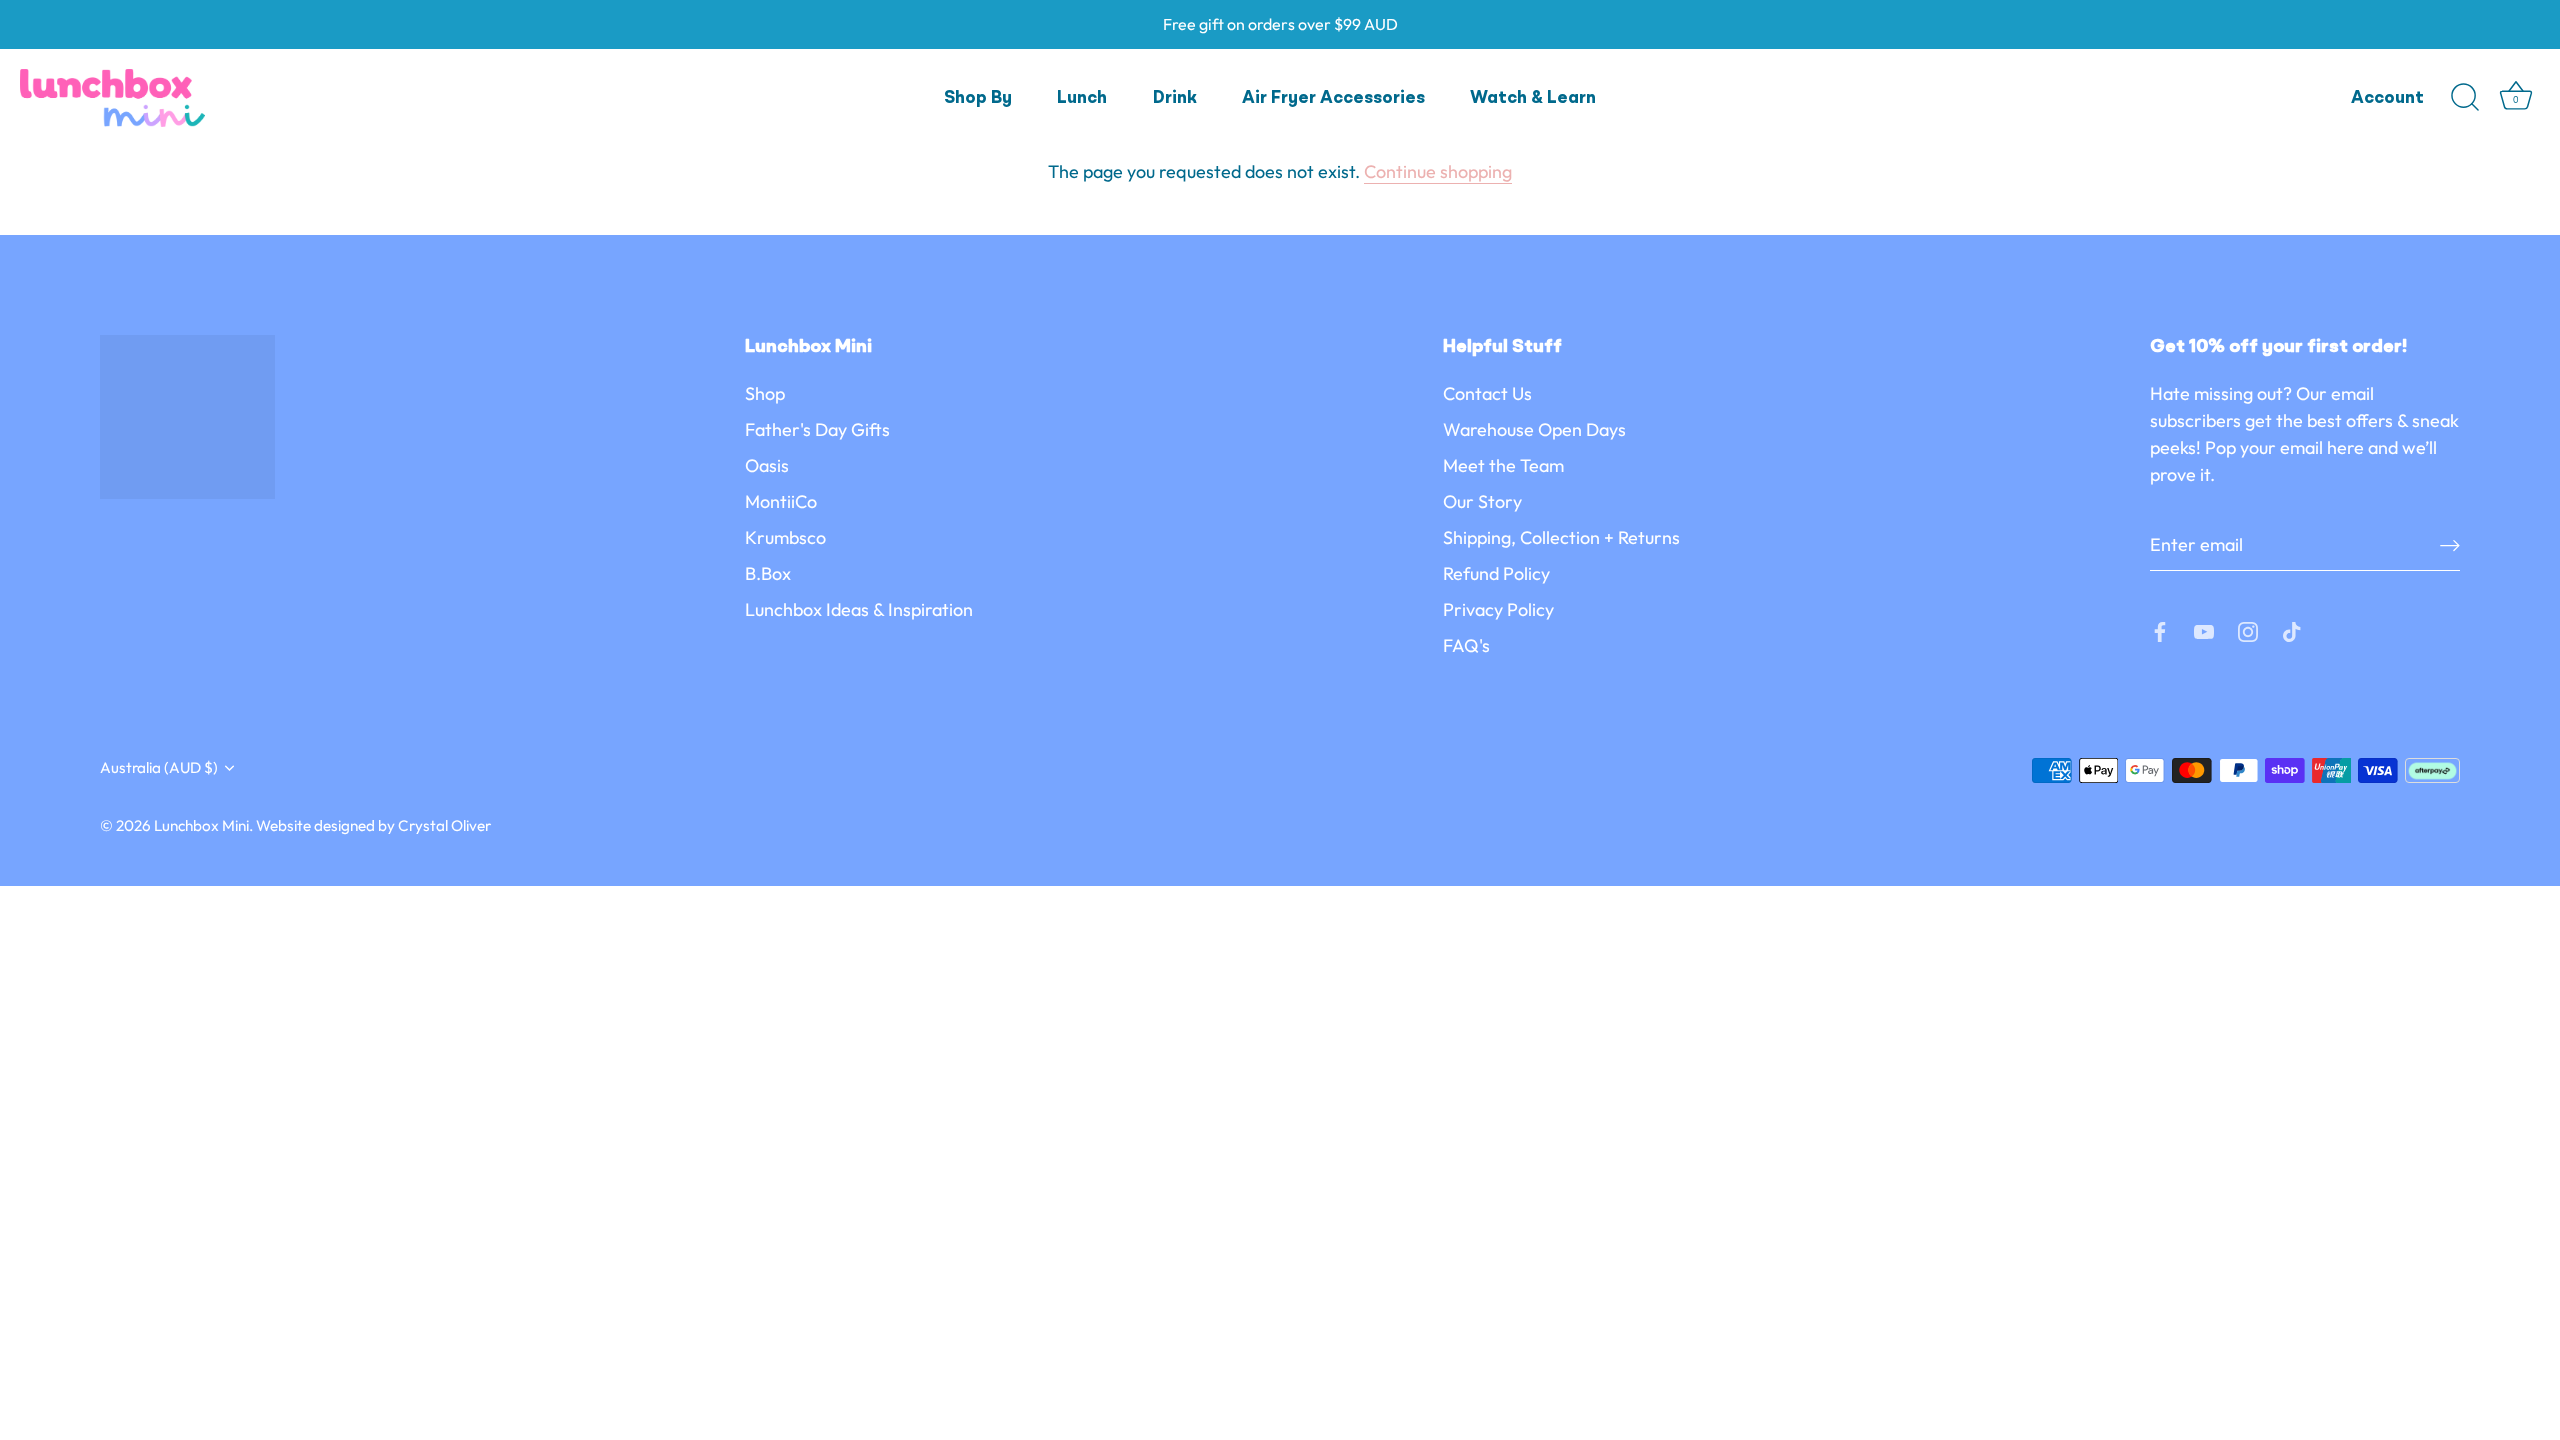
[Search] (2465, 98)
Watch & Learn (1533, 98)
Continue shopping (1438, 171)
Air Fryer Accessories (1333, 98)
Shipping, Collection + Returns (1561, 537)
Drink (1175, 98)
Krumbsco (785, 537)
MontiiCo (781, 501)
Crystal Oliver (444, 825)
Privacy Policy (1498, 609)
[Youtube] (2204, 629)
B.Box (768, 573)
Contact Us (1487, 393)
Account (2387, 98)
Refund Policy (1496, 573)
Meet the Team (1503, 465)
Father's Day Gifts (817, 429)
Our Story (1482, 501)
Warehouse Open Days (1534, 429)
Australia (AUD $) (159, 767)
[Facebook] (2160, 629)
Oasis (767, 465)
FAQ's (1466, 645)
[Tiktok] (2292, 629)
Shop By (978, 98)
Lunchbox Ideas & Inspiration (859, 609)
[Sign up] (2450, 544)
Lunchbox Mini (201, 825)
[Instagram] (2248, 629)
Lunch (1082, 98)
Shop (765, 393)
